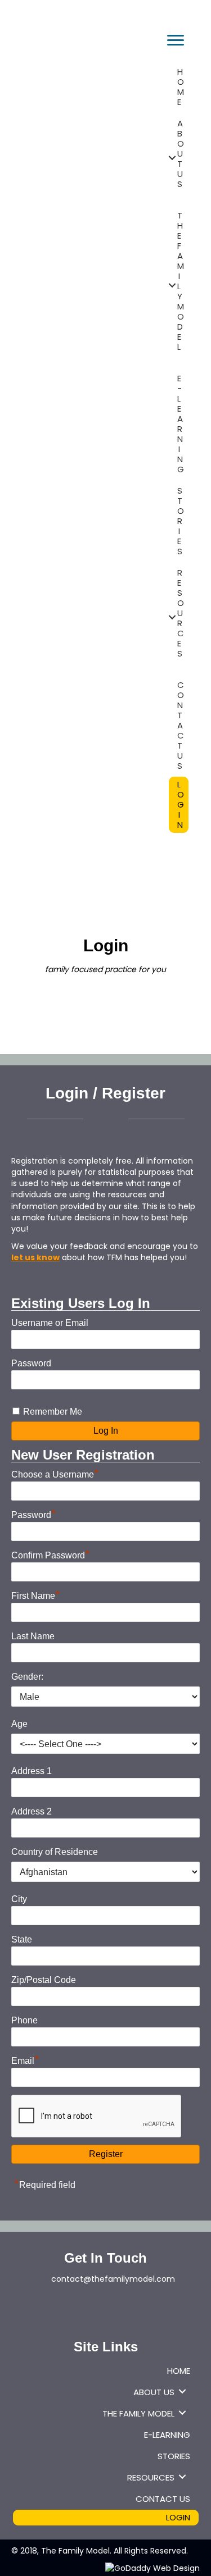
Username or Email (50, 1323)
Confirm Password (51, 1554)
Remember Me (53, 1412)
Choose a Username (55, 1473)
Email (25, 2059)
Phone (24, 2020)
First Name (36, 1594)
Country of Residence (55, 1852)
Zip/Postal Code (44, 1980)
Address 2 (32, 1811)
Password (31, 1363)
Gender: (27, 1677)
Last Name (33, 1636)
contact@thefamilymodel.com (113, 2279)
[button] (93, 2304)
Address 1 (32, 1771)
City (19, 1899)
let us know (35, 1257)
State (22, 1939)
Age (19, 1724)
